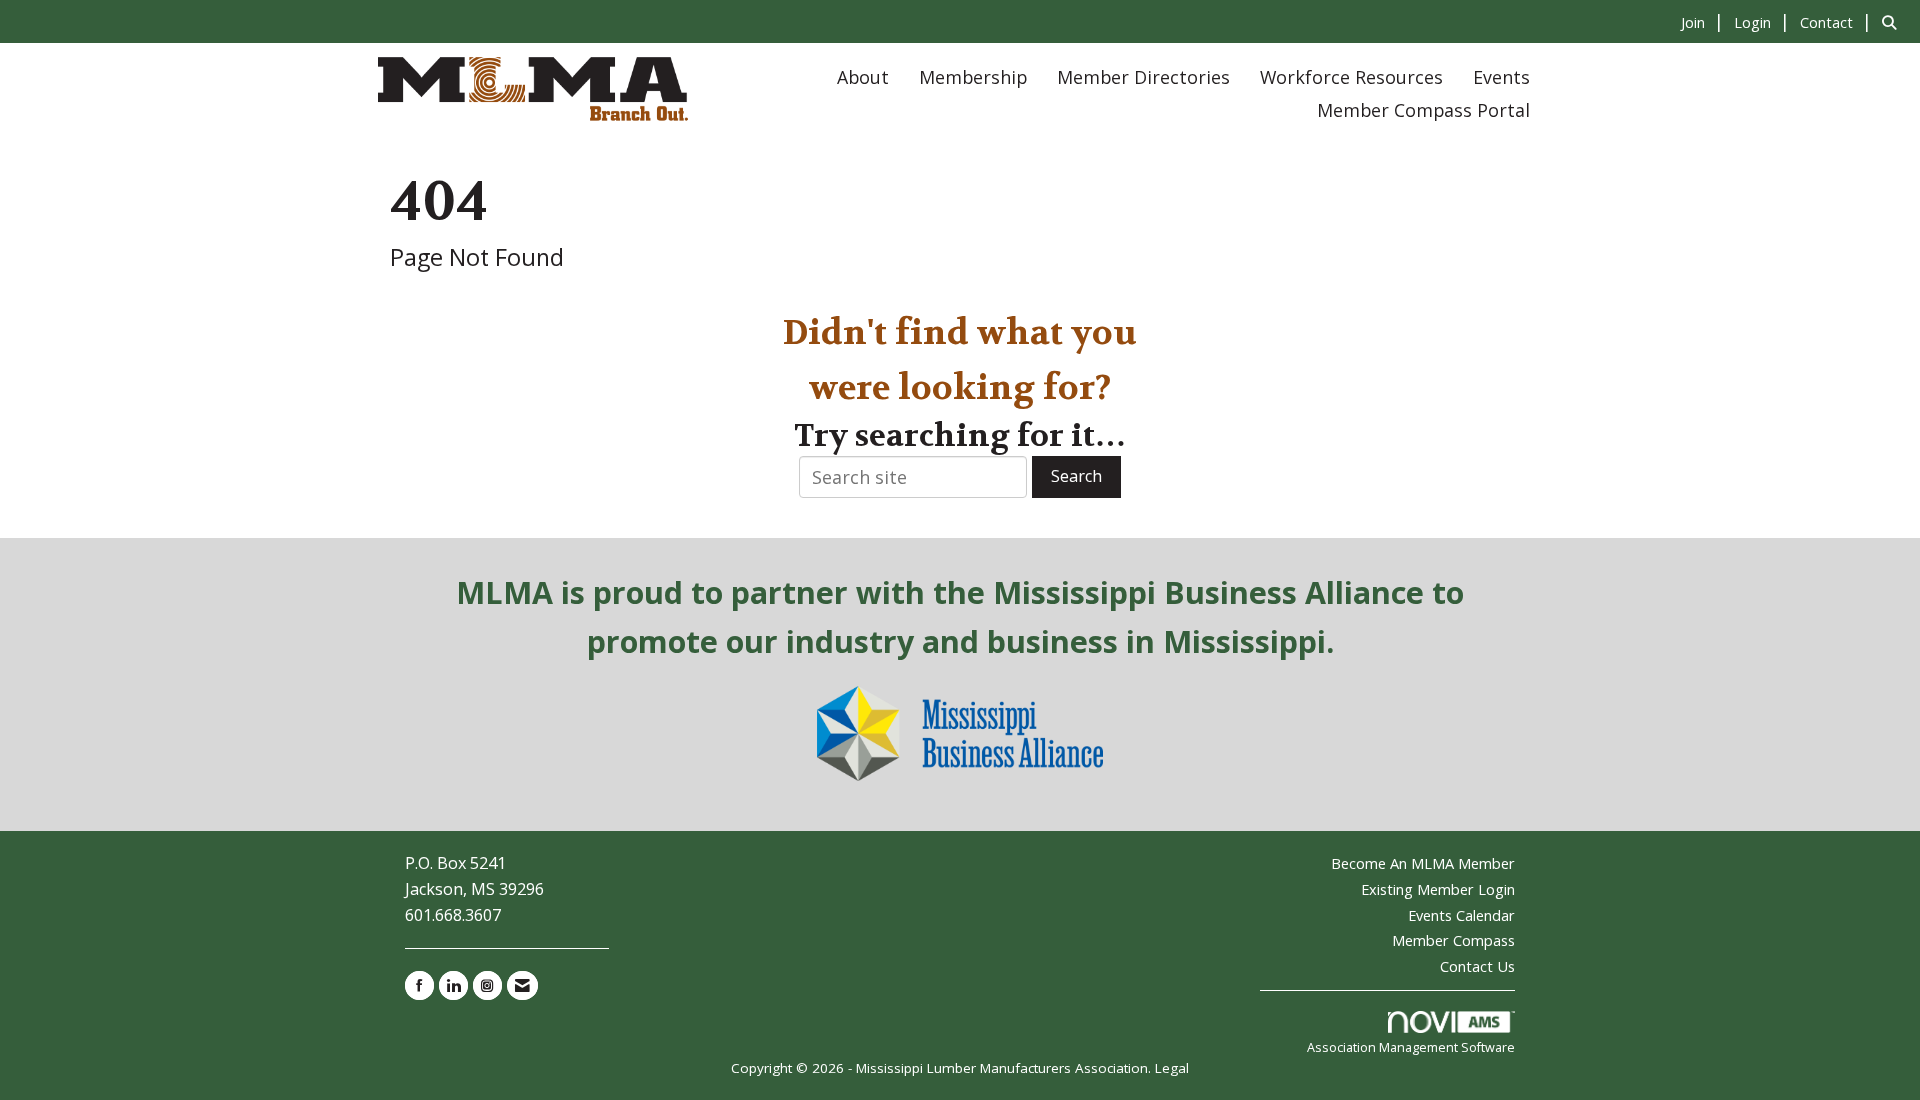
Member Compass (1453, 940)
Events (1501, 77)
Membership (973, 77)
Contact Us (1477, 966)
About (863, 77)
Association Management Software (1411, 1047)
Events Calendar (1461, 915)
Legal (1172, 1068)
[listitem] (1705, 21)
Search (1076, 476)
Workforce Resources (1351, 77)
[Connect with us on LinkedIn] (453, 985)
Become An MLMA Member (1423, 863)
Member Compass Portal (1423, 110)
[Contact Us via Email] (522, 985)
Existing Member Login (1438, 889)
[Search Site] (1893, 21)
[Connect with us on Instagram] (487, 985)
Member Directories (1143, 77)
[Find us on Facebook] (419, 985)
